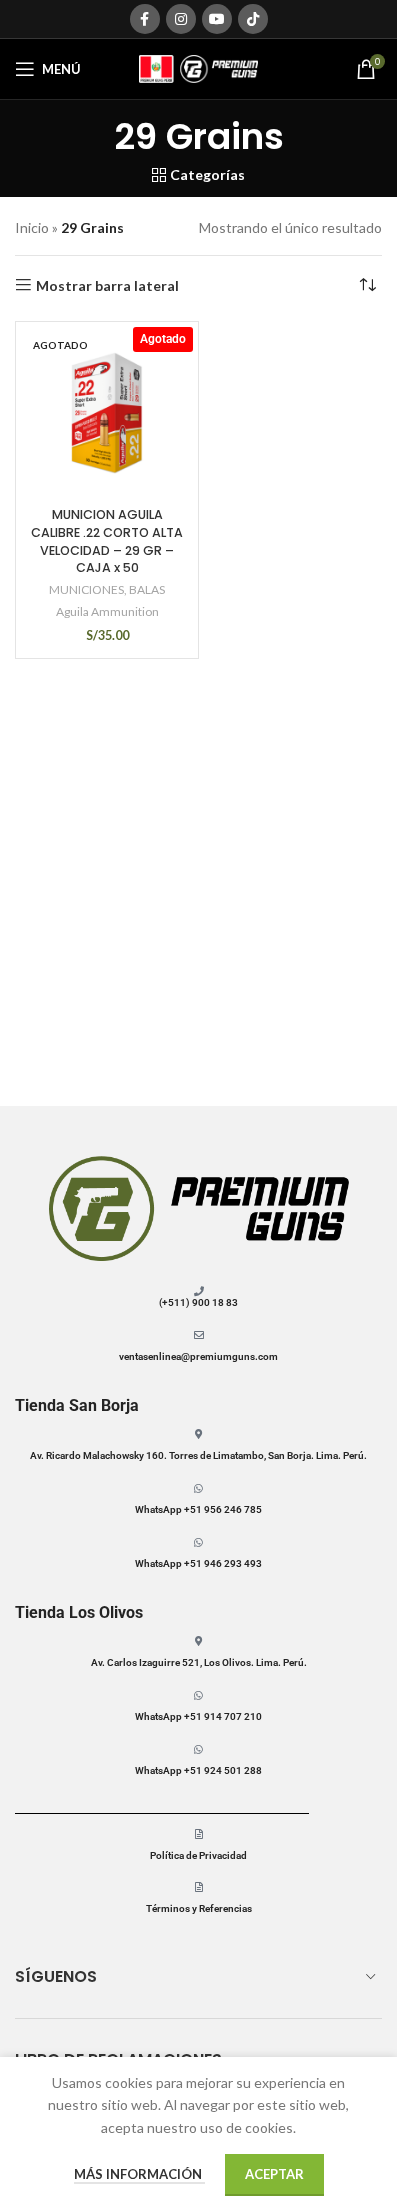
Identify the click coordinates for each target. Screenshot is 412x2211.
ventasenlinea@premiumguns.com (198, 1356)
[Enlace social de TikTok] (253, 19)
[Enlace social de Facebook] (145, 19)
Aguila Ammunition (107, 611)
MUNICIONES (86, 589)
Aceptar (274, 2174)
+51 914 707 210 (223, 1716)
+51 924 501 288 (222, 1770)
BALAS (147, 589)
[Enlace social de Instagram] (181, 19)
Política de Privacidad (198, 1855)
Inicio (32, 227)
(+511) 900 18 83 (198, 1302)
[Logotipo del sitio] (199, 67)
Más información (139, 2174)
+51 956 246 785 (223, 1509)
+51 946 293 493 (222, 1563)
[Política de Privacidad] (199, 1834)
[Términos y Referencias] (199, 1887)
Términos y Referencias (199, 1908)
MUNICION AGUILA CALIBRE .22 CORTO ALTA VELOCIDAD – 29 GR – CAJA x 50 (107, 541)
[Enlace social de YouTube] (217, 19)
